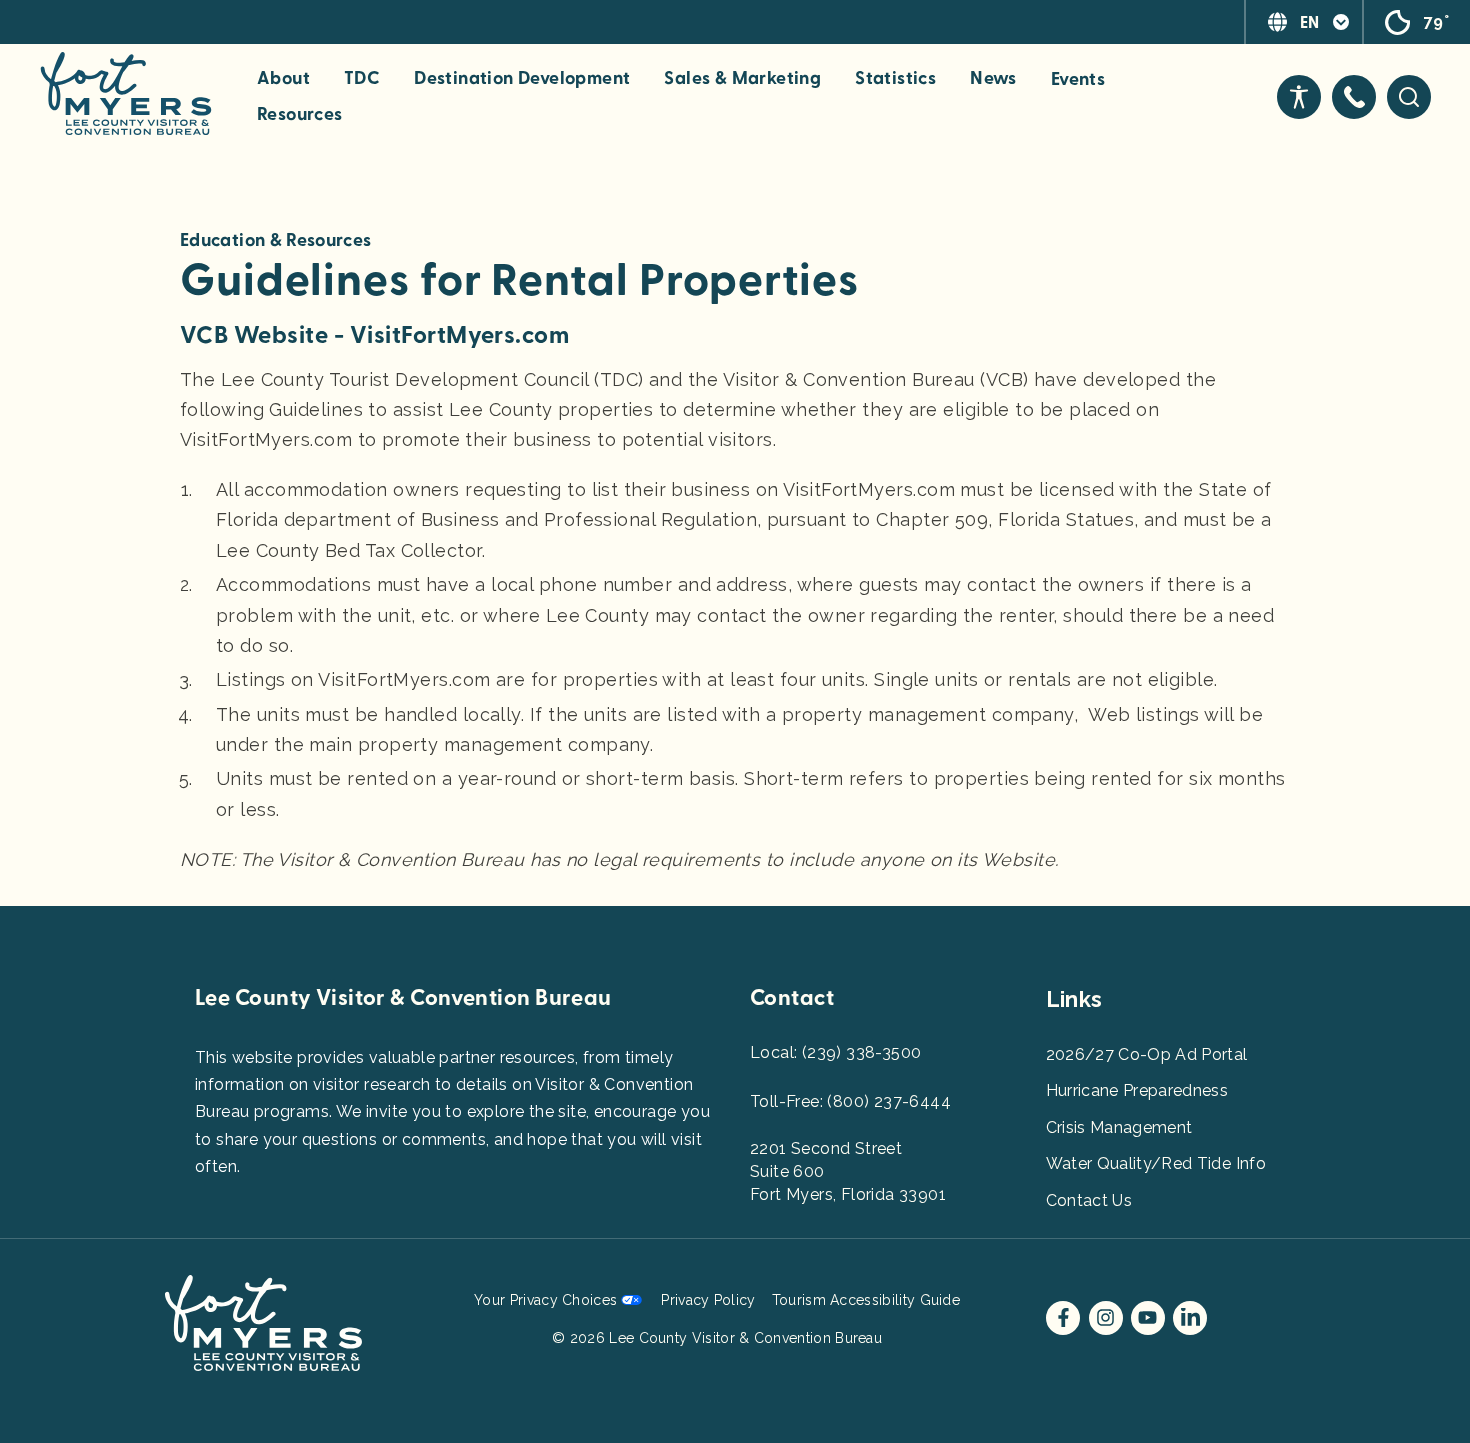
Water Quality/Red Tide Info (1156, 1163)
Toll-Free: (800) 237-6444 (850, 1101)
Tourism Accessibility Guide (866, 1300)
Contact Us (1089, 1200)
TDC (362, 79)
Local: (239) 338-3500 (835, 1052)
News (993, 79)
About (283, 79)
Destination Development (522, 79)
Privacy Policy (708, 1300)
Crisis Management (1119, 1127)
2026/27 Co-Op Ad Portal (1147, 1054)
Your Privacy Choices (545, 1300)
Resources (300, 115)
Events (1078, 80)
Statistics (895, 79)
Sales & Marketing (742, 79)
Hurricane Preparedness (1137, 1090)
